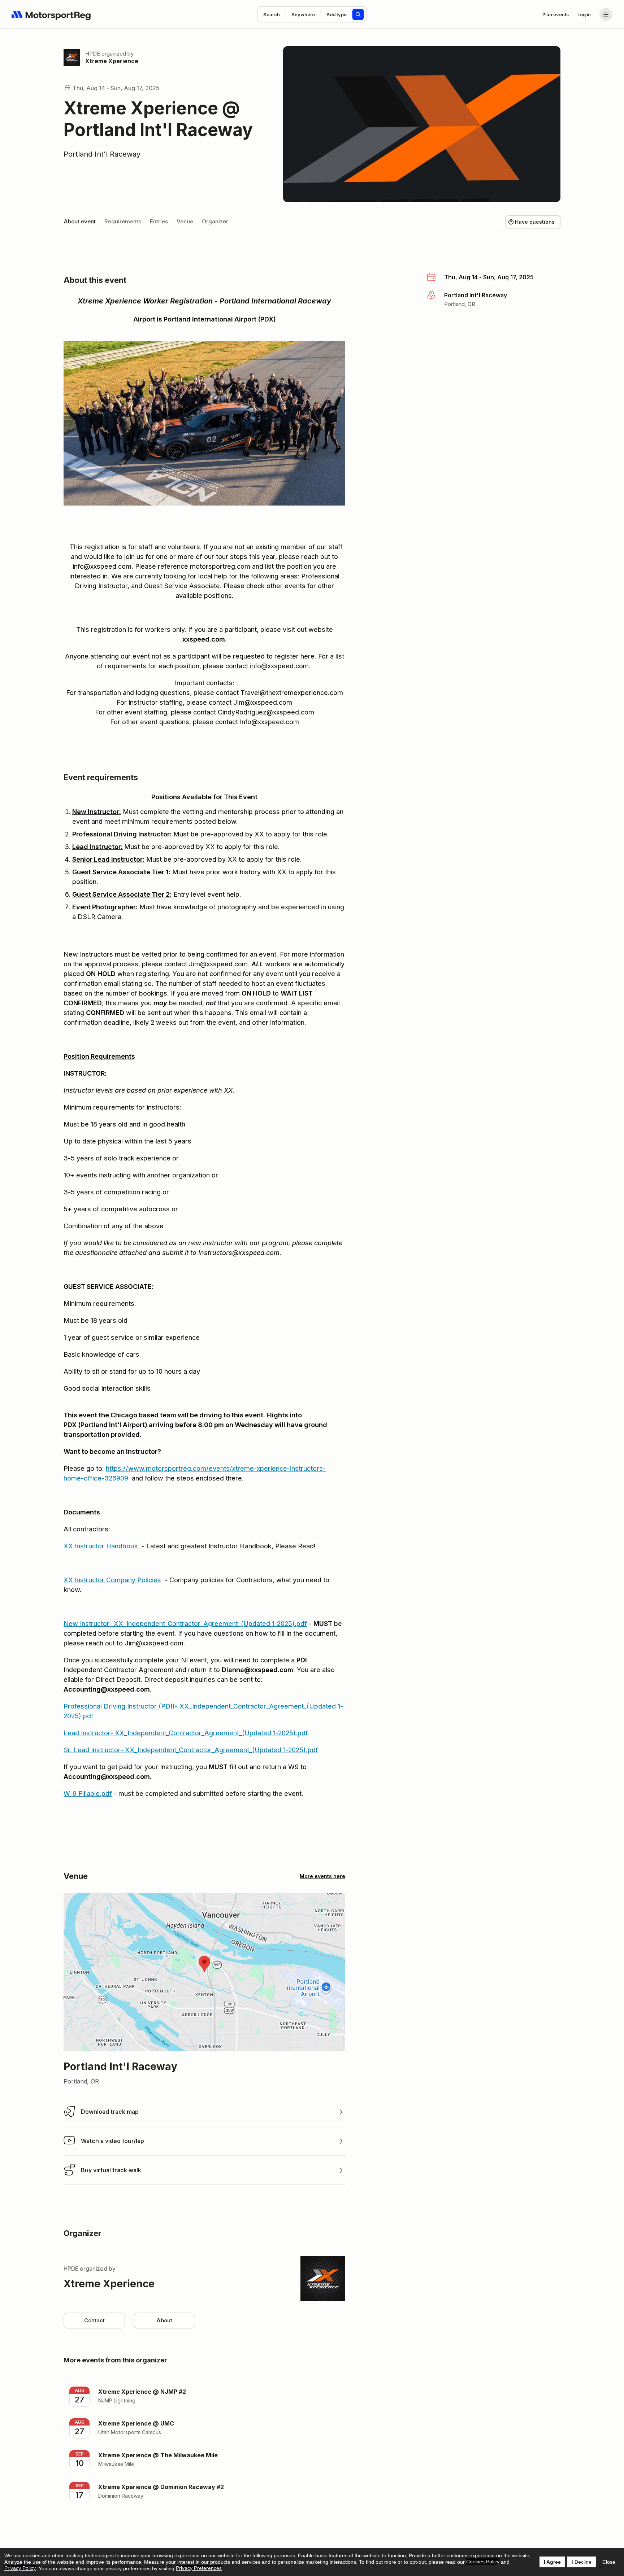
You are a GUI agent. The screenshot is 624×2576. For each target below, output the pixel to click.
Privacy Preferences (199, 2568)
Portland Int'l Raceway (102, 154)
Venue (185, 221)
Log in (584, 14)
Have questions (535, 222)
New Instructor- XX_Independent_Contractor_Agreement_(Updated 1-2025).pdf (185, 1624)
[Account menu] (606, 14)
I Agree (552, 2562)
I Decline (582, 2562)
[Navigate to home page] (51, 14)
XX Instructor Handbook (101, 1546)
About (164, 2320)
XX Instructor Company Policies (112, 1580)
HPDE (93, 54)
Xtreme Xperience (112, 61)
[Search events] (358, 14)
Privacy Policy (20, 2568)
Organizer (215, 221)
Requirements (123, 221)
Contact (94, 2320)
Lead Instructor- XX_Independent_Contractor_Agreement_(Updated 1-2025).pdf (186, 1733)
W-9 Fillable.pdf (88, 1794)
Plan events (556, 14)
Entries (159, 221)
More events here (322, 1876)
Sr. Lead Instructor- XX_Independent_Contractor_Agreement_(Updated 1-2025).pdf (191, 1750)
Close (609, 2562)
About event (80, 221)
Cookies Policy (483, 2562)
